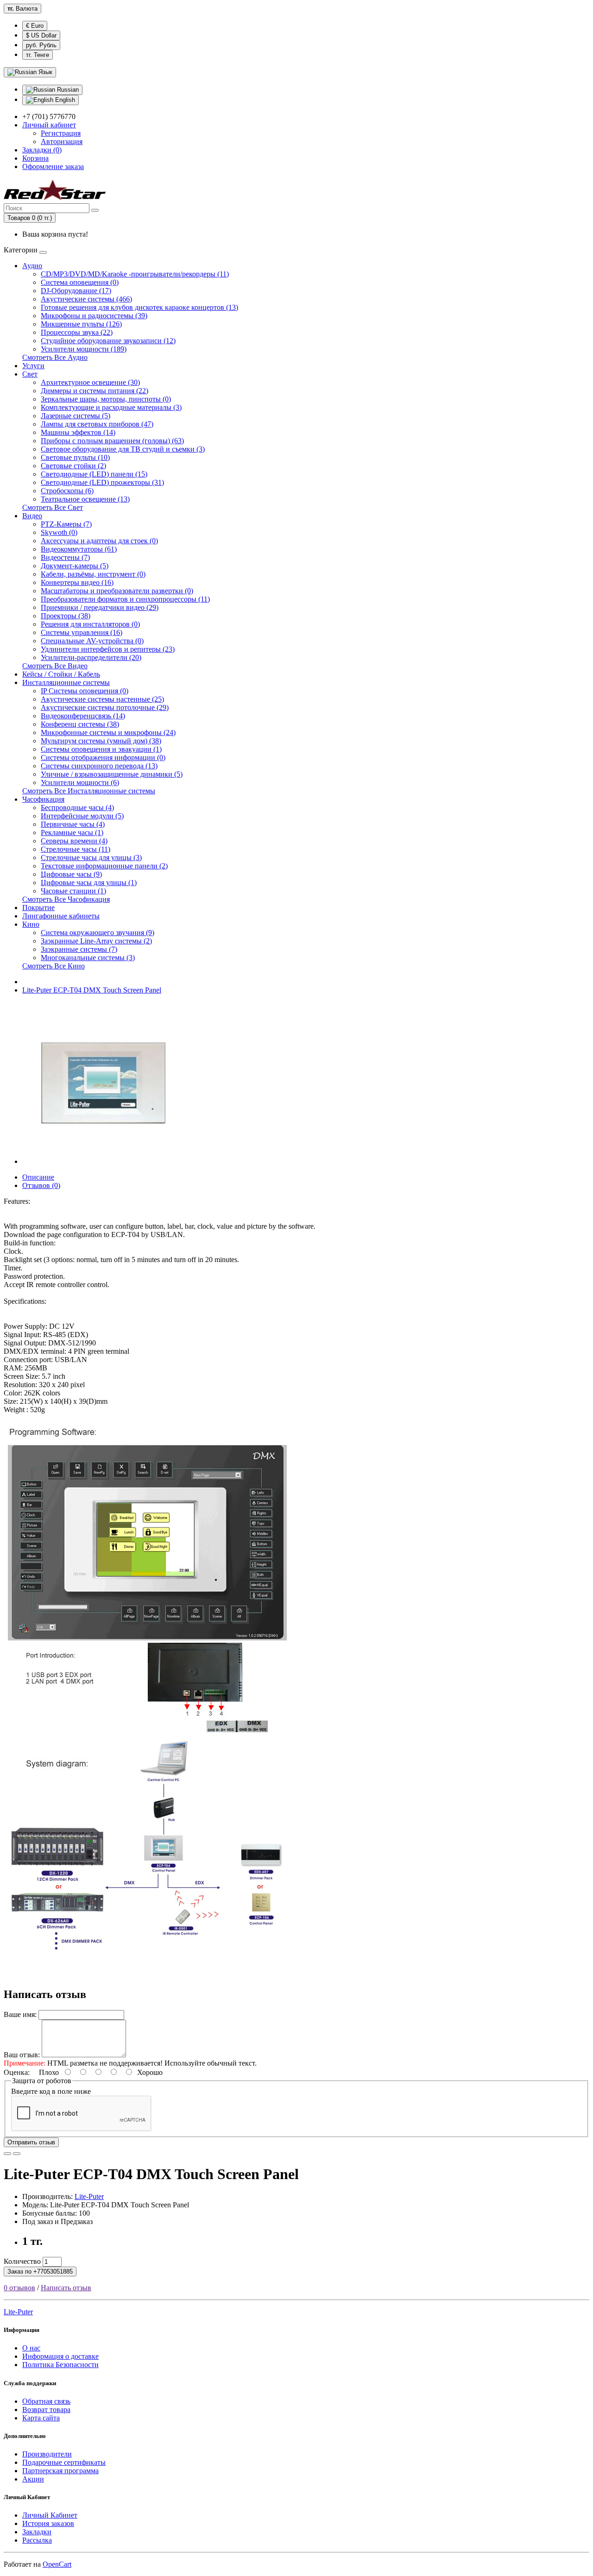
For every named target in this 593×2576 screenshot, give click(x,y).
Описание (38, 1177)
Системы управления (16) (82, 632)
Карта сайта (41, 2418)
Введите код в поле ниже (51, 2091)
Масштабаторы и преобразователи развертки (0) (117, 591)
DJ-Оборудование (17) (76, 291)
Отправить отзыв (31, 2142)
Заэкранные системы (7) (79, 949)
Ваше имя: (20, 2014)
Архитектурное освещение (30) (90, 382)
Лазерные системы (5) (76, 416)
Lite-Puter (89, 2196)
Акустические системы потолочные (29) (105, 707)
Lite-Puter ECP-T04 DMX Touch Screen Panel (92, 990)
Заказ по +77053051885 (40, 2271)
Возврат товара (46, 2410)
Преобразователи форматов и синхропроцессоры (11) (125, 599)
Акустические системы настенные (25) (102, 699)
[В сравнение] (17, 2154)
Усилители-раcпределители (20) (91, 657)
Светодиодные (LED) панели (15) (94, 474)
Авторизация (62, 141)
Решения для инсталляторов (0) (90, 624)
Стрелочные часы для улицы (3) (91, 858)
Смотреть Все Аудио (55, 357)
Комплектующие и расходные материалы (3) (111, 407)
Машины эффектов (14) (78, 432)
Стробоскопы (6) (67, 491)
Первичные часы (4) (73, 824)
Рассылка (37, 2540)
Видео (32, 516)
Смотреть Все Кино (54, 966)
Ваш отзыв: (22, 2055)
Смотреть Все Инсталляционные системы (89, 791)
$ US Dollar (41, 35)
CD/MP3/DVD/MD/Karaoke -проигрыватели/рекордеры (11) (135, 274)
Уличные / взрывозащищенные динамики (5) (112, 774)
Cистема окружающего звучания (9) (98, 933)
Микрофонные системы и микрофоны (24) (108, 732)
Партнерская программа (60, 2471)
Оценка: (17, 2072)
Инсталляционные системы (66, 682)
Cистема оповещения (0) (80, 282)
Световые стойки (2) (73, 466)
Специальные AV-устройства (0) (92, 641)
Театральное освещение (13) (85, 499)
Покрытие (38, 908)
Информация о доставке (60, 2356)
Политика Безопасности (60, 2365)
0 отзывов (19, 2288)
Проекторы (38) (66, 616)
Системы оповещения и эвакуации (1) (101, 749)
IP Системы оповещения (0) (85, 691)
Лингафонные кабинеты (61, 916)
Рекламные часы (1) (72, 832)
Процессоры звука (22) (77, 332)
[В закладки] (7, 2154)
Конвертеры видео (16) (77, 582)
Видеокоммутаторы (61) (79, 549)
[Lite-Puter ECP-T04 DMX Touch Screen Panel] (103, 1161)
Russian (67, 90)
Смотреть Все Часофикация (66, 899)
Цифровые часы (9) (71, 874)
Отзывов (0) (41, 1185)
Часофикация (43, 799)
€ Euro (35, 26)
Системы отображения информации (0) (103, 757)
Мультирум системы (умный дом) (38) (101, 741)
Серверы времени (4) (74, 841)
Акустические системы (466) (86, 299)
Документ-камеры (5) (75, 566)
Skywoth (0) (59, 532)
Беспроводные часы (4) (77, 807)
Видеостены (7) (65, 557)
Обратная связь (46, 2401)
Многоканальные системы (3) (88, 958)
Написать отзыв (66, 2288)
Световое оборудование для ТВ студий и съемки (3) (123, 449)
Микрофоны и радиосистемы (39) (94, 316)
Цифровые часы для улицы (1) (89, 883)
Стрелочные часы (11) (76, 849)
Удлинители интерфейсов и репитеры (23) (108, 649)
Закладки (37, 2532)
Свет (30, 374)
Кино (31, 924)
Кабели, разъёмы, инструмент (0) (93, 574)
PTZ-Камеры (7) (66, 524)
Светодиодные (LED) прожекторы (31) (102, 482)
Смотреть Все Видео (55, 666)
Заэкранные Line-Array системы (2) (96, 941)
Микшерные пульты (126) (81, 324)
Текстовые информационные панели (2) (104, 866)
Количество (22, 2261)
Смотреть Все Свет (53, 507)
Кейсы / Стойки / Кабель (61, 674)
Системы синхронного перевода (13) (99, 766)
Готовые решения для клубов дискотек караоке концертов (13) (139, 307)
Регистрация (61, 133)
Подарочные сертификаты (64, 2462)
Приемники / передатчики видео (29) (100, 607)
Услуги (33, 366)
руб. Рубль (41, 45)
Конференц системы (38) (80, 724)
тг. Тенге (38, 55)
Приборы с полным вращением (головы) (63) (112, 441)
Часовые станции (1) (73, 891)
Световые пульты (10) (75, 457)
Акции (33, 2479)
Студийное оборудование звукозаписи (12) (108, 341)
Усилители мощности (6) (80, 782)
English (64, 100)
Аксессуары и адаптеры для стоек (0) (99, 541)
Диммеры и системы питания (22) (95, 391)
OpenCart (57, 2564)
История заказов (48, 2523)
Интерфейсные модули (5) (82, 816)
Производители (47, 2454)
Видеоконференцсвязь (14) (83, 716)
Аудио (32, 266)
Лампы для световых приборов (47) (97, 424)
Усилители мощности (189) (84, 349)
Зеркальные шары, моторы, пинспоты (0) (106, 399)
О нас (31, 2348)
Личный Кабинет (50, 2515)
